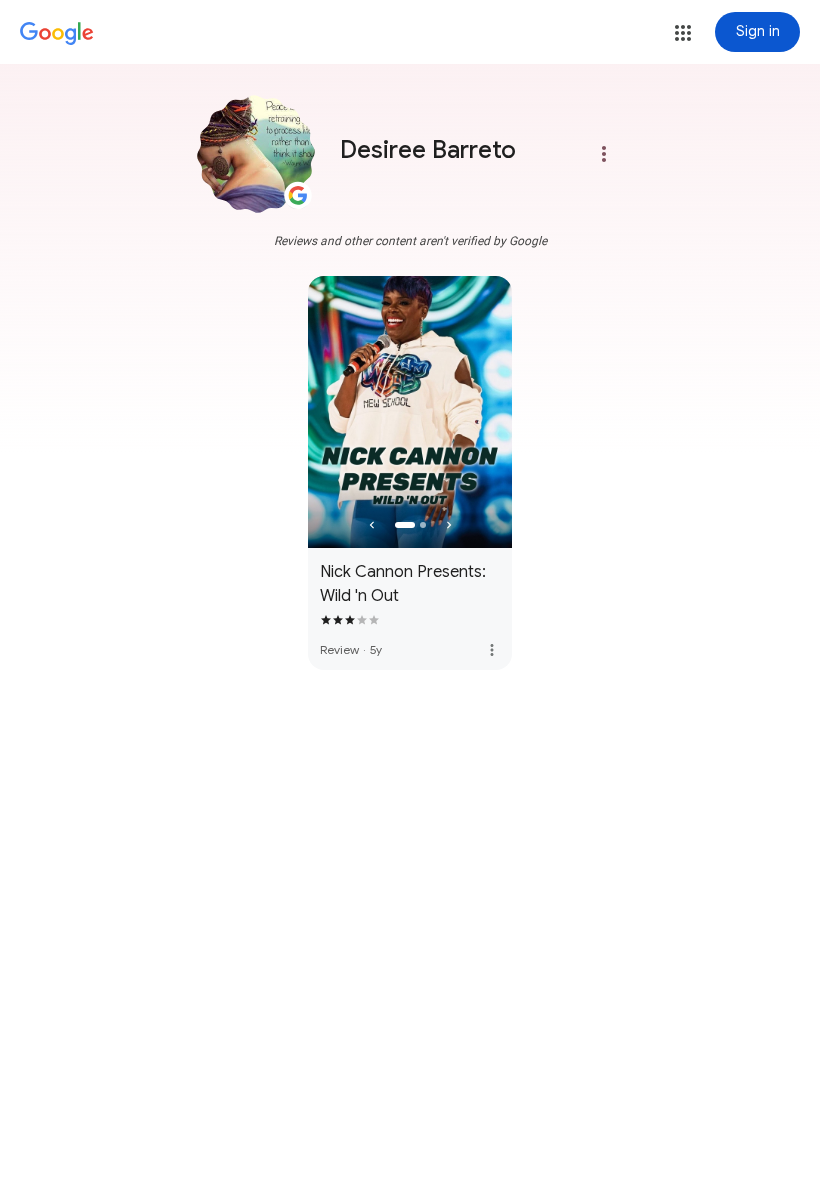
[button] (683, 33)
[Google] (57, 34)
